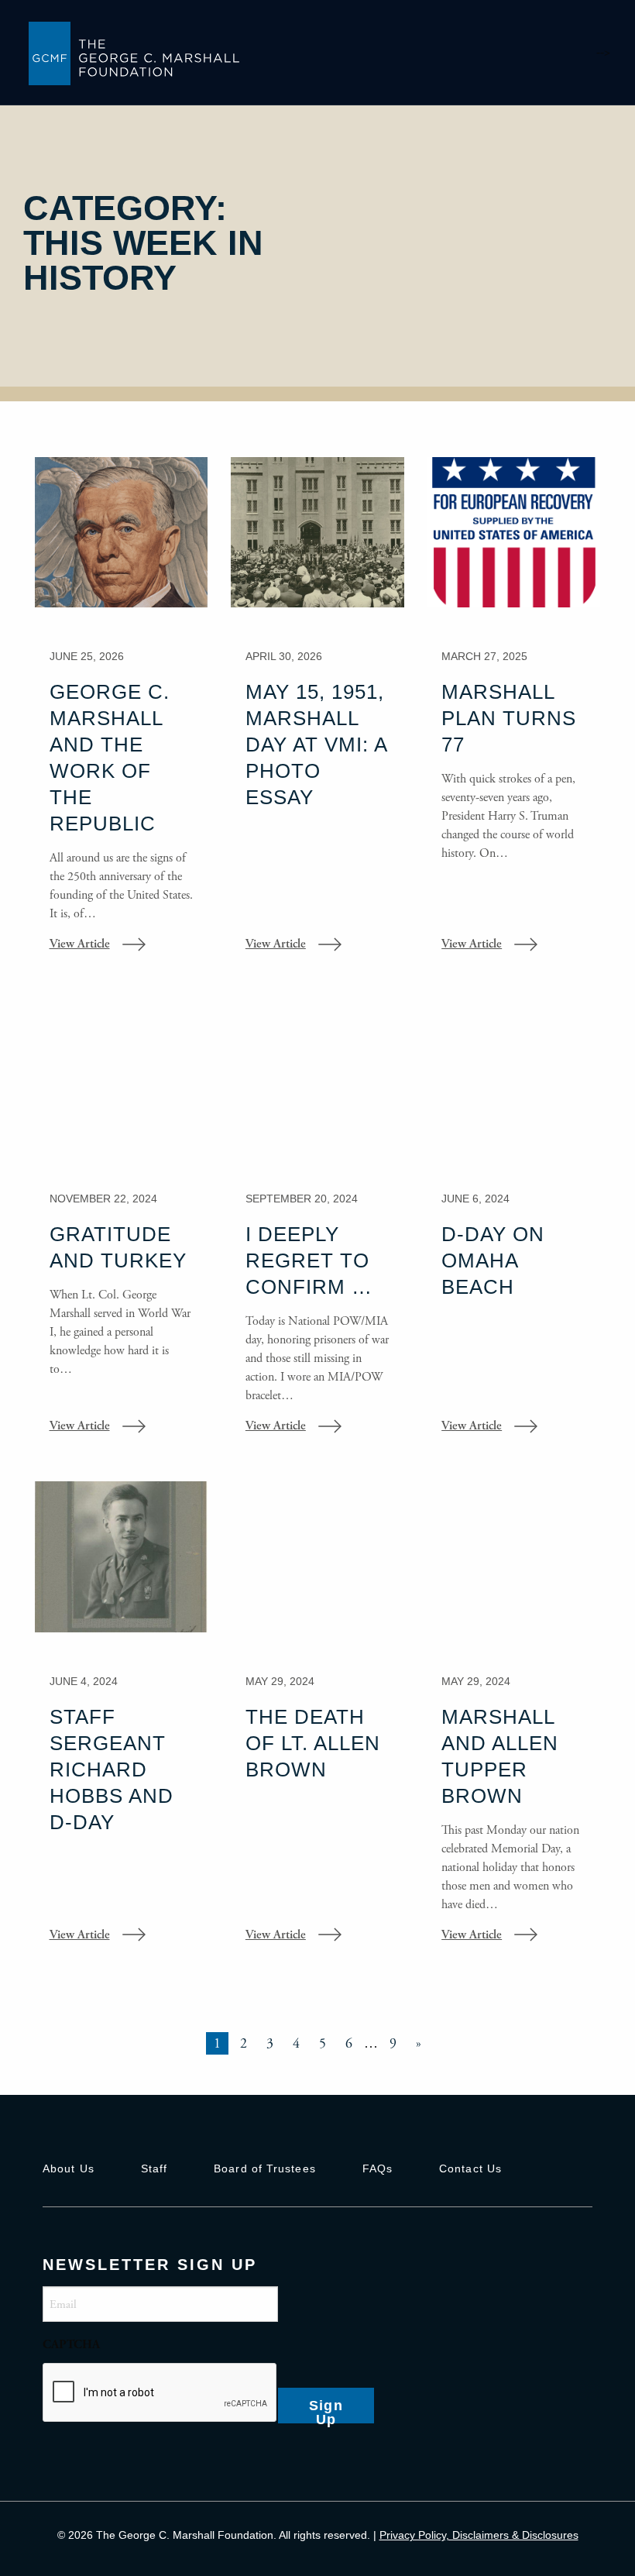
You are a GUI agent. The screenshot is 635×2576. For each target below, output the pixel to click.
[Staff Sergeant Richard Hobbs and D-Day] (121, 1723)
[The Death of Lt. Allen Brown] (317, 1723)
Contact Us (470, 2168)
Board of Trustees (265, 2168)
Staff (154, 2168)
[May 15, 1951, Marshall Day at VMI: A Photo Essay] (317, 716)
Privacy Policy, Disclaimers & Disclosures (479, 2535)
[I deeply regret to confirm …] (317, 1228)
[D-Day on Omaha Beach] (514, 1228)
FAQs (378, 2168)
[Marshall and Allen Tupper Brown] (514, 1723)
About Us (69, 2168)
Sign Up (326, 2411)
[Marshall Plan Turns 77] (514, 716)
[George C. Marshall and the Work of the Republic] (121, 716)
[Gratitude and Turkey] (121, 1228)
